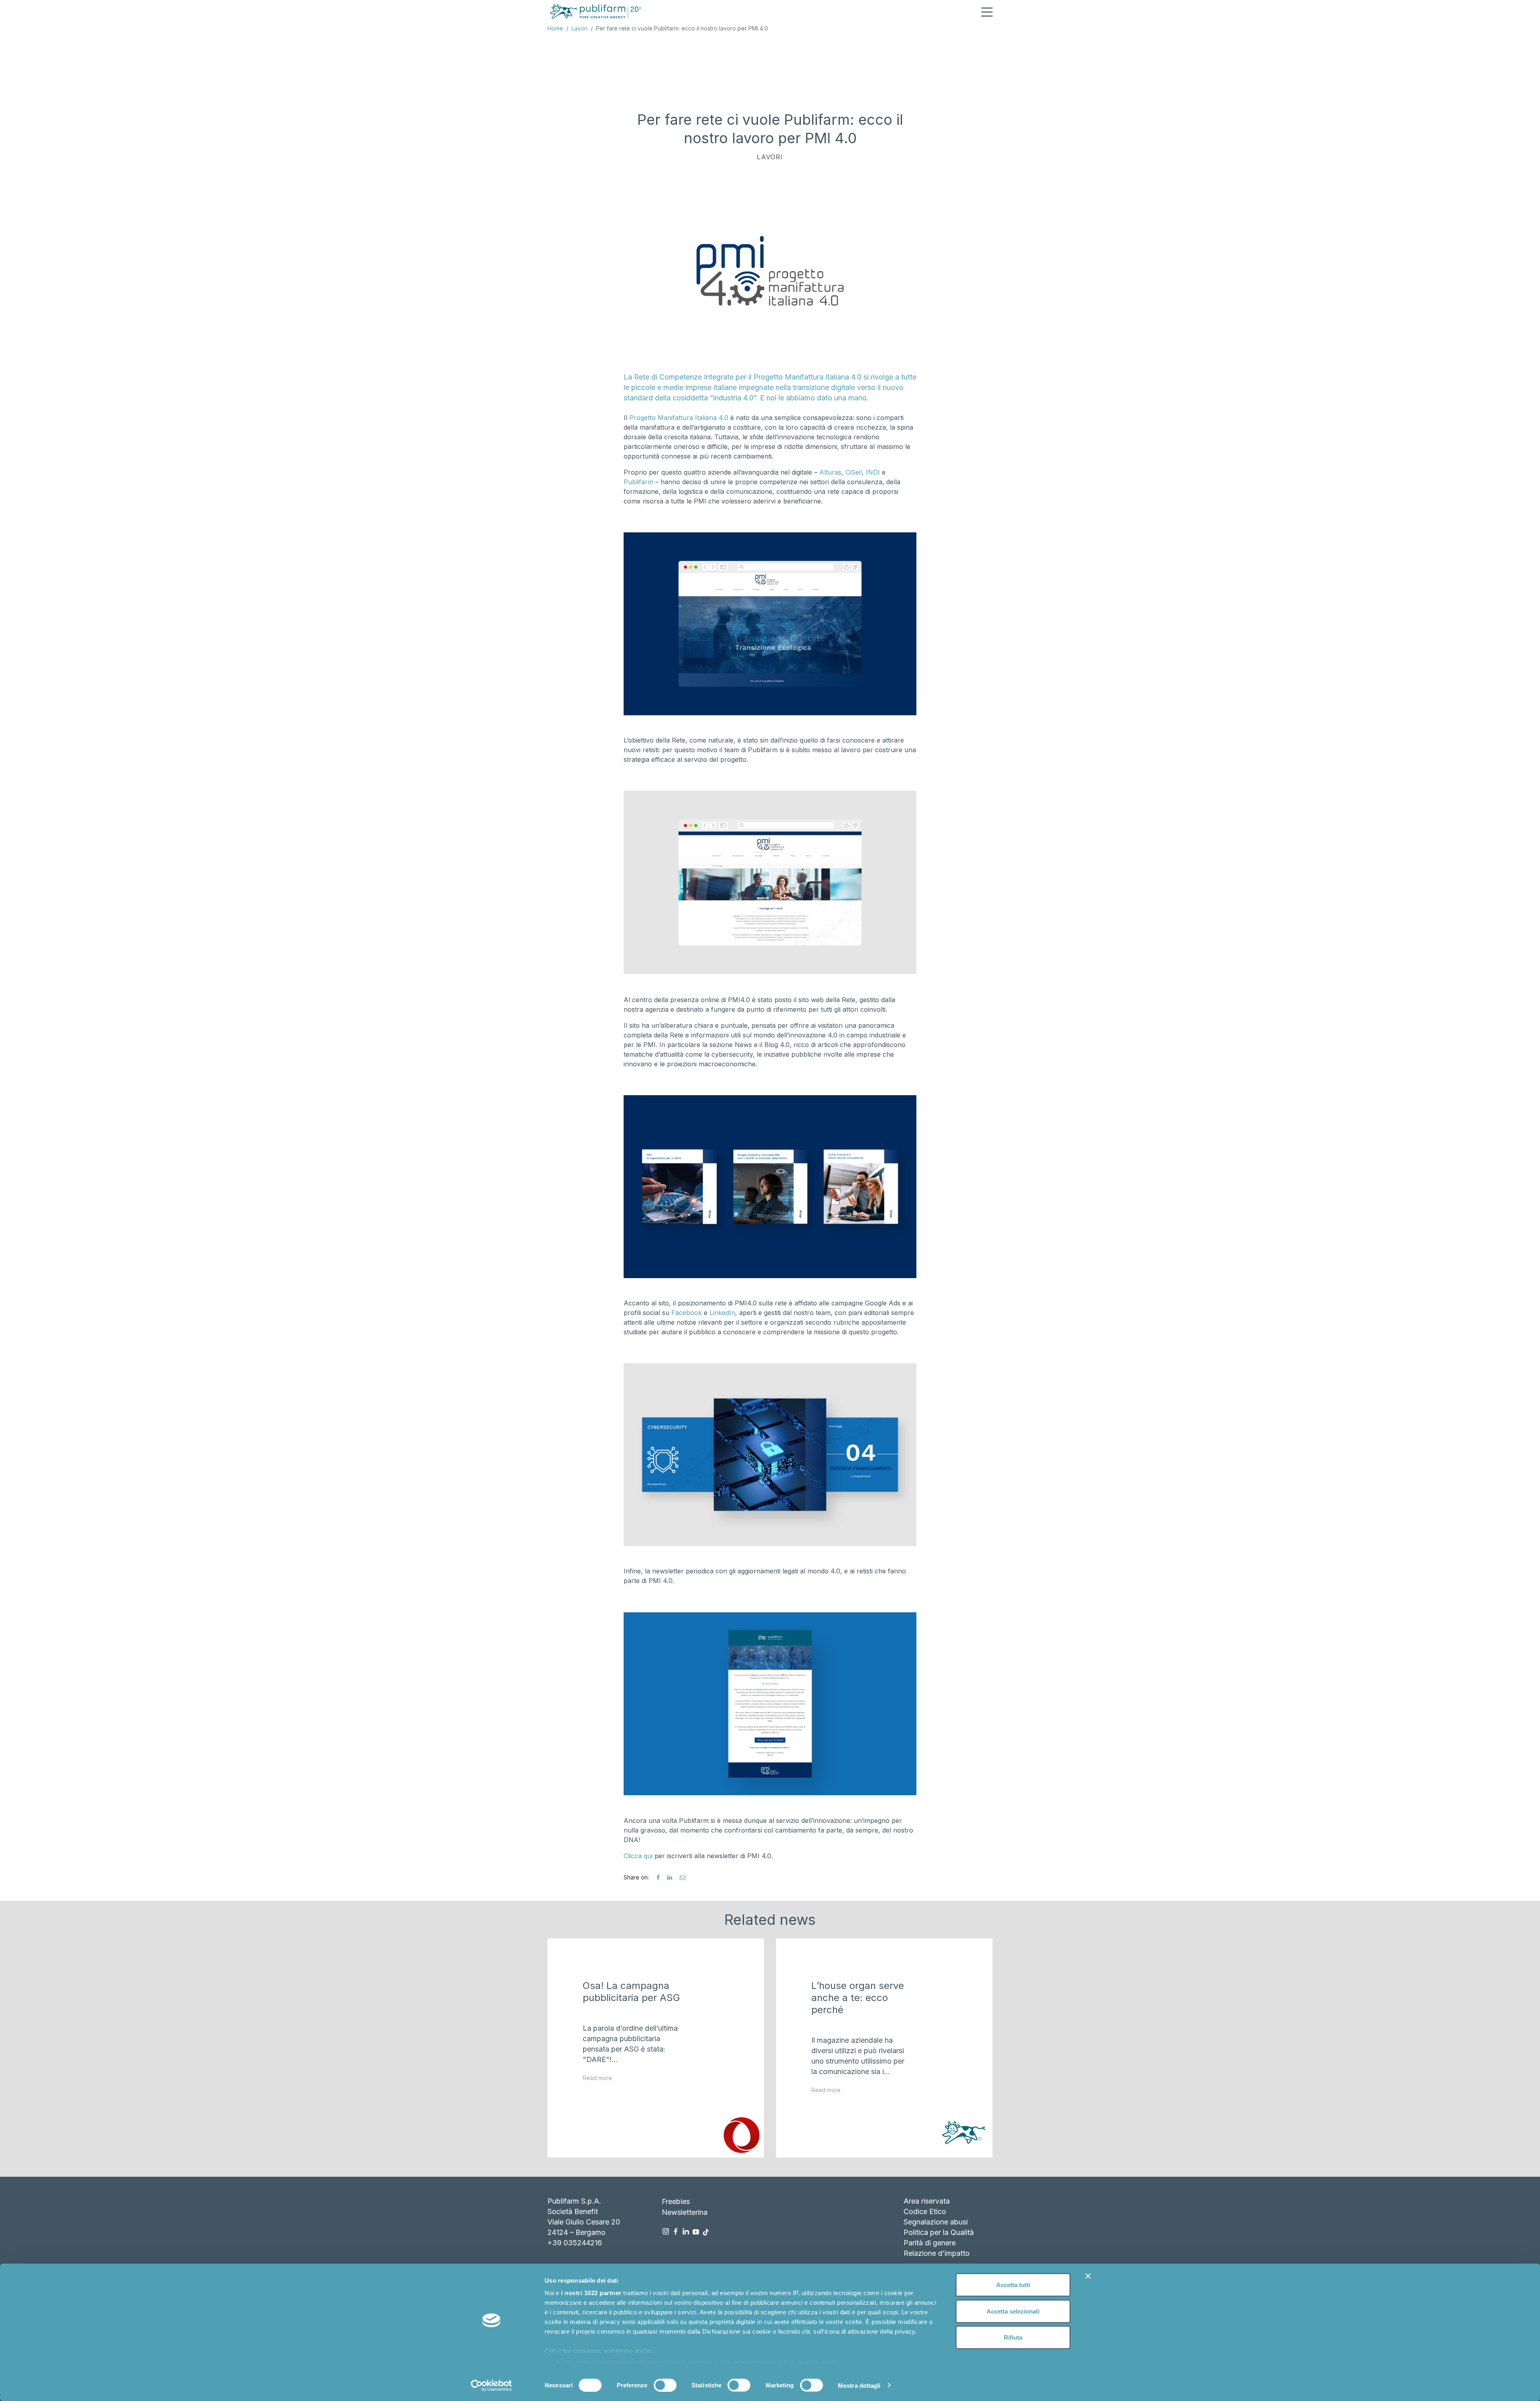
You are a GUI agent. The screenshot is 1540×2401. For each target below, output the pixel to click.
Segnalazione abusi (936, 2222)
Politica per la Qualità (939, 2232)
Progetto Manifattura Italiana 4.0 (679, 418)
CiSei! (854, 472)
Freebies (676, 2201)
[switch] (665, 2385)
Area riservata (927, 2201)
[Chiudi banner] (1088, 2276)
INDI (873, 472)
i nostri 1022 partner (591, 2293)
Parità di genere (930, 2243)
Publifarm (638, 482)
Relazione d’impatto (937, 2253)
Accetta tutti (1013, 2285)
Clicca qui (639, 1856)
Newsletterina (685, 2212)
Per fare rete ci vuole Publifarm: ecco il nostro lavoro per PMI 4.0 (682, 28)
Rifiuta (1013, 2337)
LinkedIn (722, 1313)
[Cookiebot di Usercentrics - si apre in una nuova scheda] (491, 2385)
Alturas (830, 472)
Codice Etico (925, 2211)
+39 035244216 (575, 2243)
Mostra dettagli (859, 2385)
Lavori (580, 28)
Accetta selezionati (1013, 2311)
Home (555, 28)
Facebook (687, 1313)
